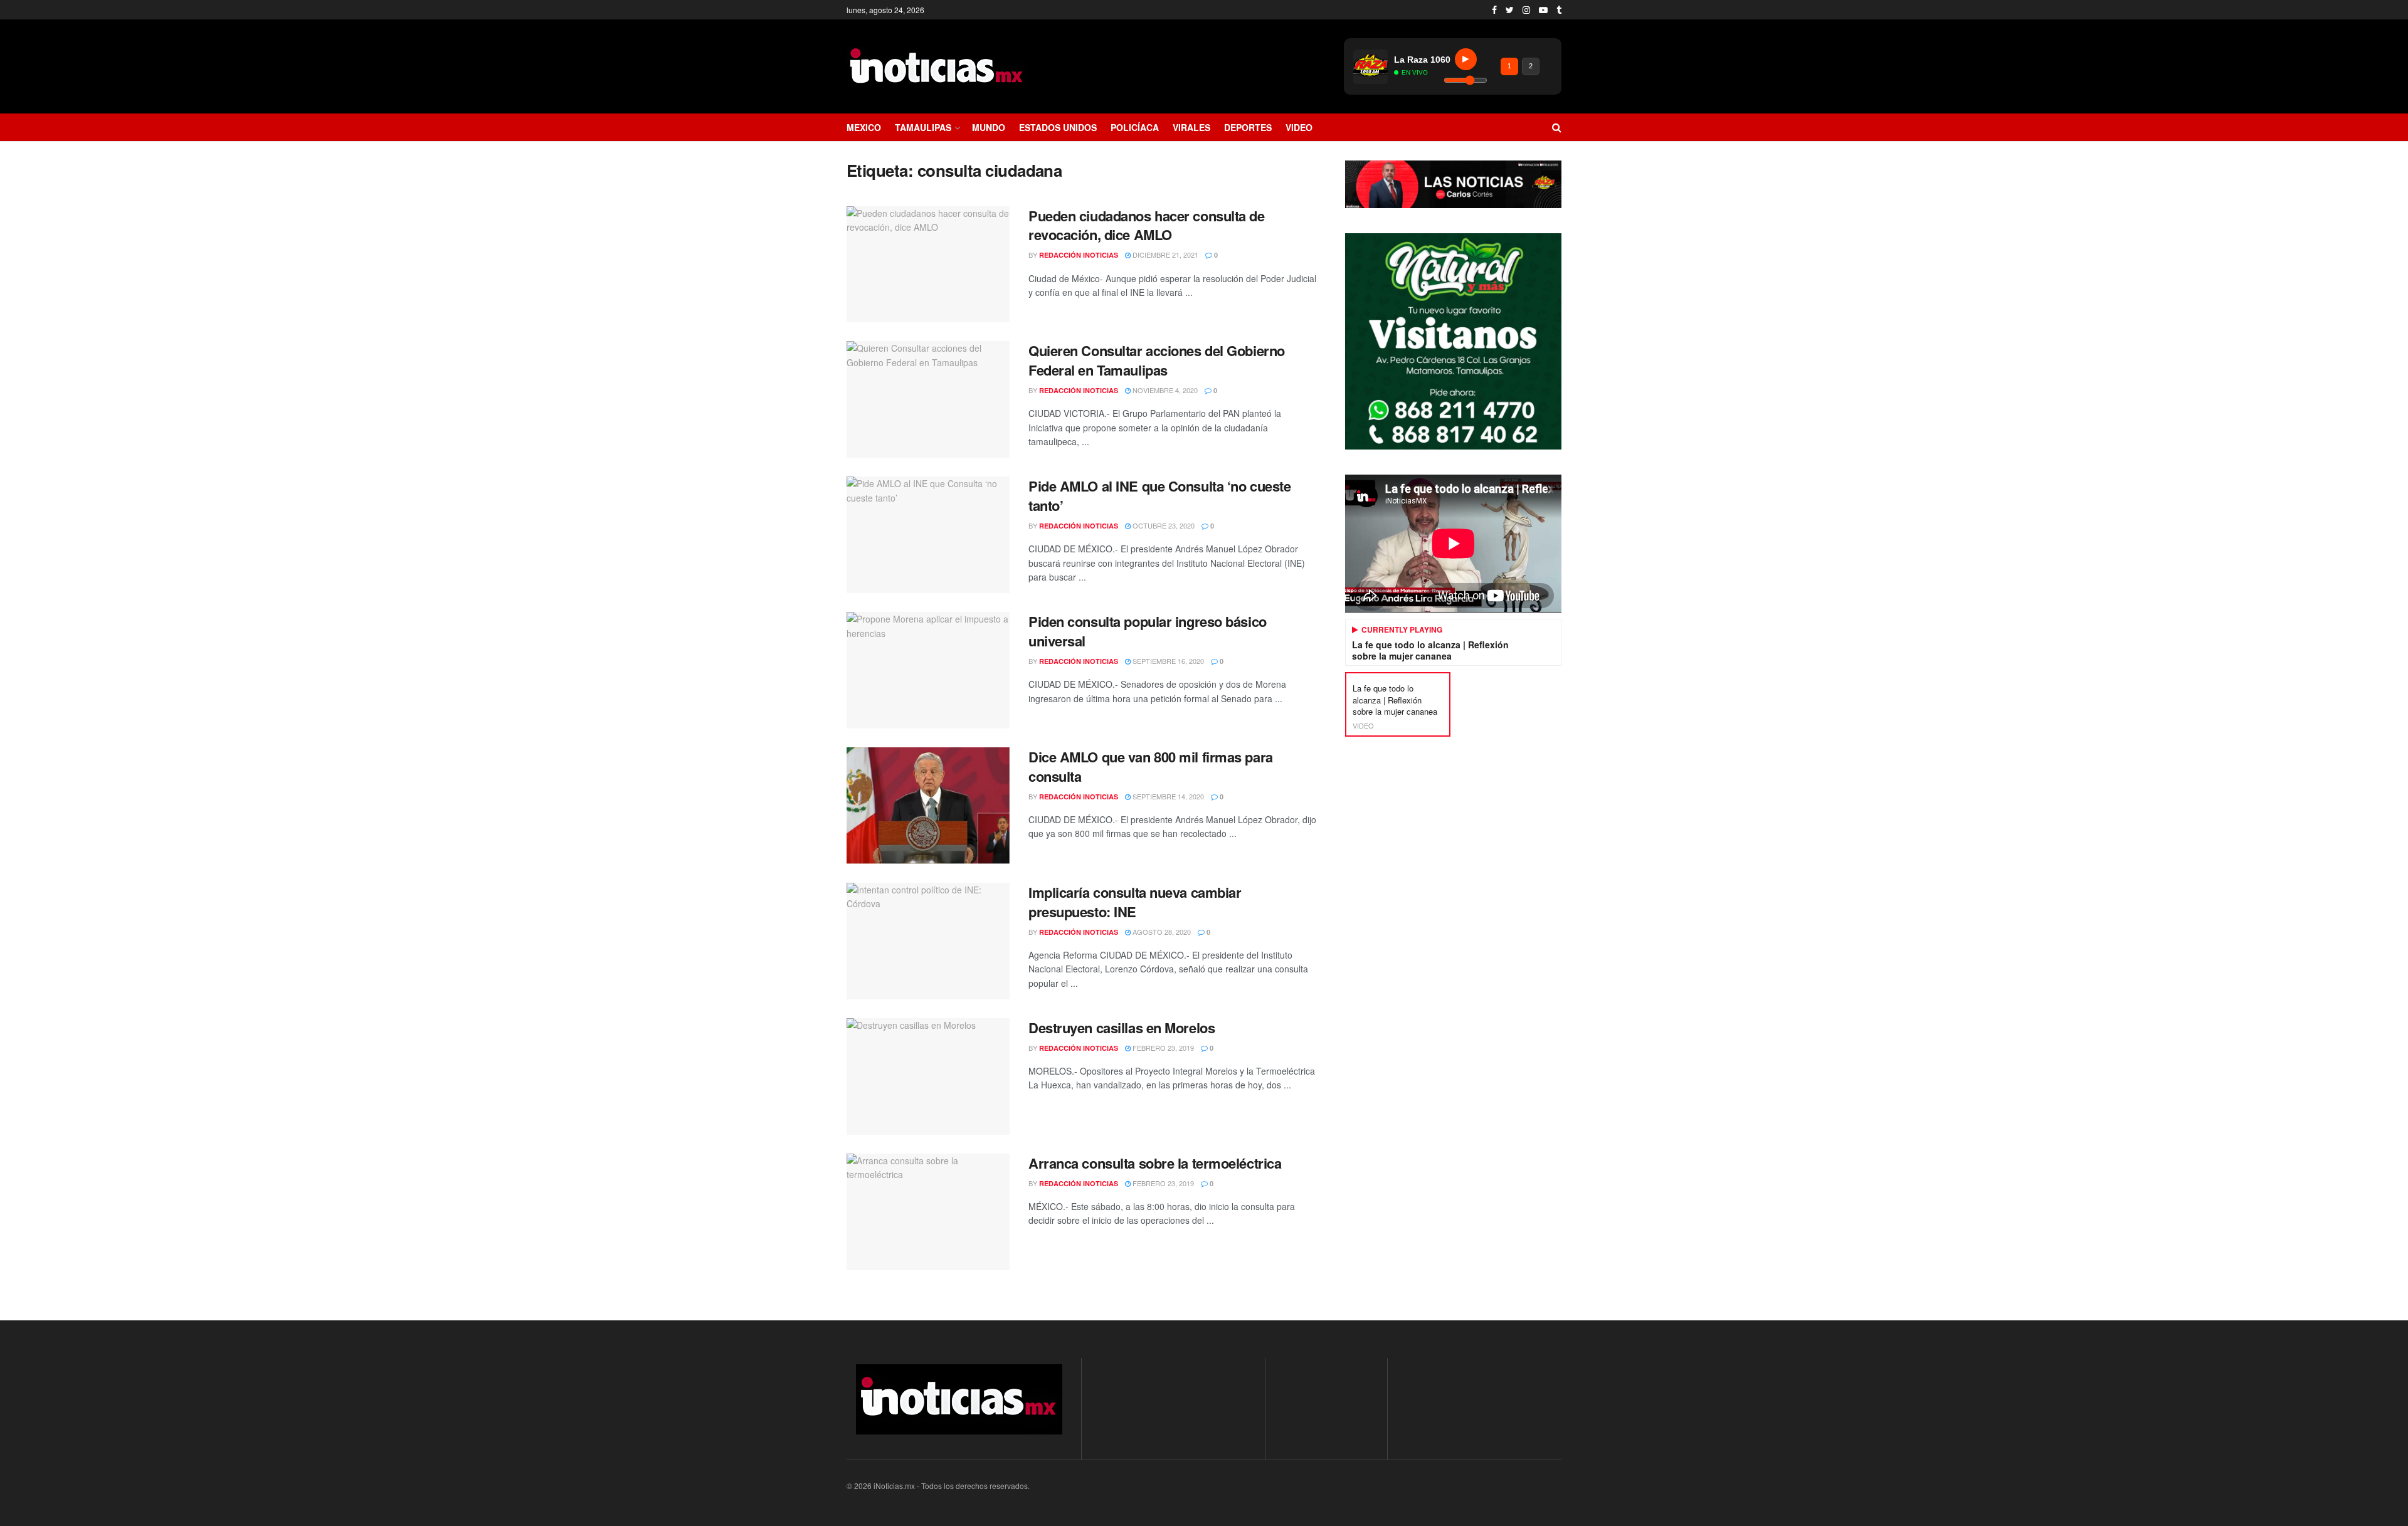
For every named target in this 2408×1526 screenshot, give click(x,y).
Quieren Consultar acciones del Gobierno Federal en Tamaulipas (1157, 360)
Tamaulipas (923, 127)
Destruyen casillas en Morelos (1122, 1028)
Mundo (989, 127)
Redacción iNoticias (1079, 255)
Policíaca (1135, 127)
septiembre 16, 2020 (1167, 661)
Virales (1191, 127)
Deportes (1248, 127)
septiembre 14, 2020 (1167, 796)
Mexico (864, 127)
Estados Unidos (1058, 127)
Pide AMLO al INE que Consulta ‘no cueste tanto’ (1159, 496)
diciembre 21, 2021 (1164, 255)
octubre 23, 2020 (1163, 525)
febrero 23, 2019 (1162, 1048)
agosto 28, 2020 (1161, 932)
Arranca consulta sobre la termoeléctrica (1155, 1163)
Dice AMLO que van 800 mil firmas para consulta (1151, 766)
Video (1299, 127)
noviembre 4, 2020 (1164, 390)
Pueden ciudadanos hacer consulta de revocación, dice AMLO (1147, 225)
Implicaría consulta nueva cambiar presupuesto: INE (1135, 902)
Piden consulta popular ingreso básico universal (1148, 631)
